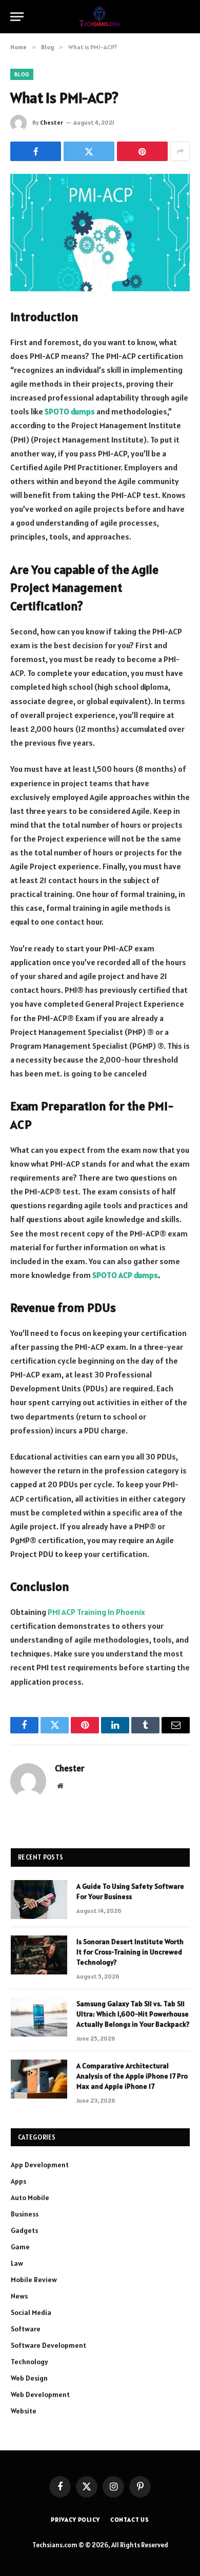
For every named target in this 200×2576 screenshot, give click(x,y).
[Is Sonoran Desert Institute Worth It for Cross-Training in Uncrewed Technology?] (39, 1955)
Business (25, 2214)
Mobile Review (34, 2280)
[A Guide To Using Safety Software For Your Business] (39, 1900)
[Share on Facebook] (36, 151)
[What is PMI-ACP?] (100, 233)
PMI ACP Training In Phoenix (96, 1612)
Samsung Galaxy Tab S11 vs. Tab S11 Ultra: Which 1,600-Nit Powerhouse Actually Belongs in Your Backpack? (133, 2014)
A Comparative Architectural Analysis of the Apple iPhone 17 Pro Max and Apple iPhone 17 (132, 2076)
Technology (29, 2362)
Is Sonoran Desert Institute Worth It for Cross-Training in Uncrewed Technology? (130, 1952)
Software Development (48, 2345)
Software (26, 2329)
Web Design (29, 2378)
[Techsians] (100, 17)
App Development (40, 2165)
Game (20, 2247)
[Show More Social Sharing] (180, 151)
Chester (52, 122)
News (19, 2296)
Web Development (40, 2394)
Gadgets (24, 2230)
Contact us (130, 2519)
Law (17, 2263)
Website (24, 2411)
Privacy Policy (75, 2519)
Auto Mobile (30, 2198)
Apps (18, 2181)
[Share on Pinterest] (142, 151)
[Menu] (17, 17)
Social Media (31, 2312)
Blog (22, 74)
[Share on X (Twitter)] (89, 151)
